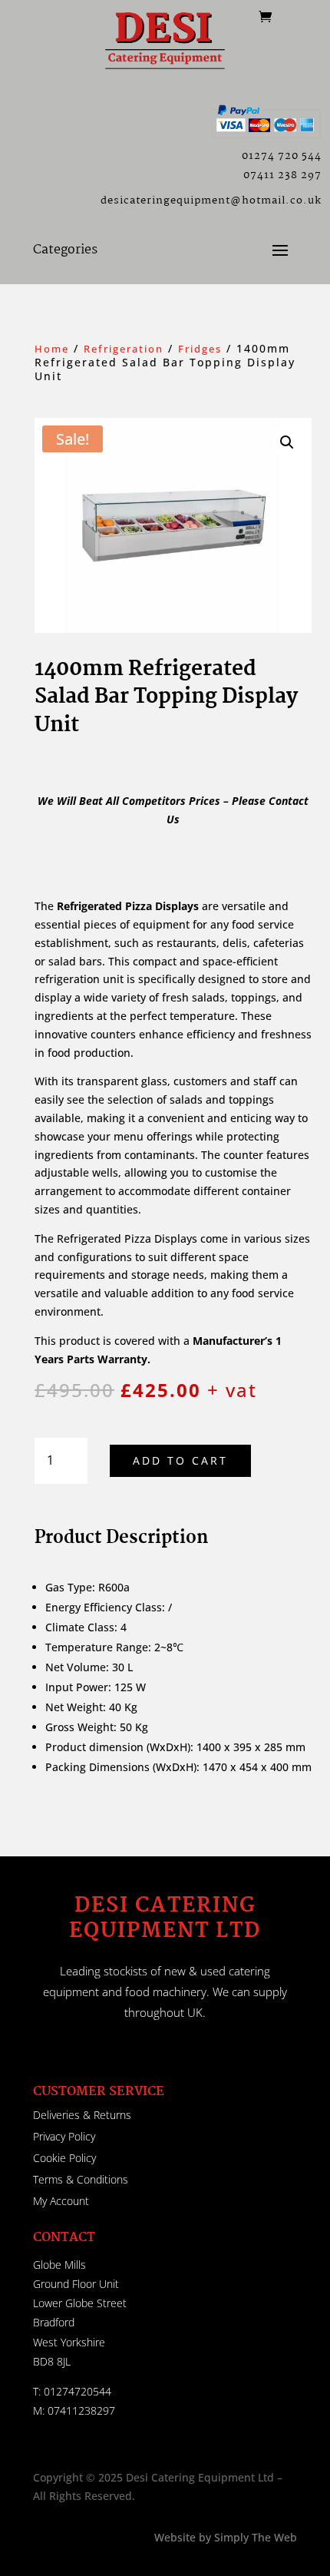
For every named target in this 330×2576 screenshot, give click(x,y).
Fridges (200, 349)
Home (52, 349)
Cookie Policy (64, 2158)
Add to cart (180, 1460)
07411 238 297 (282, 175)
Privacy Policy (64, 2136)
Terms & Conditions (81, 2179)
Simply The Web (254, 2537)
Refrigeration (124, 349)
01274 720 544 (282, 156)
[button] (287, 442)
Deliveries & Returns (82, 2115)
